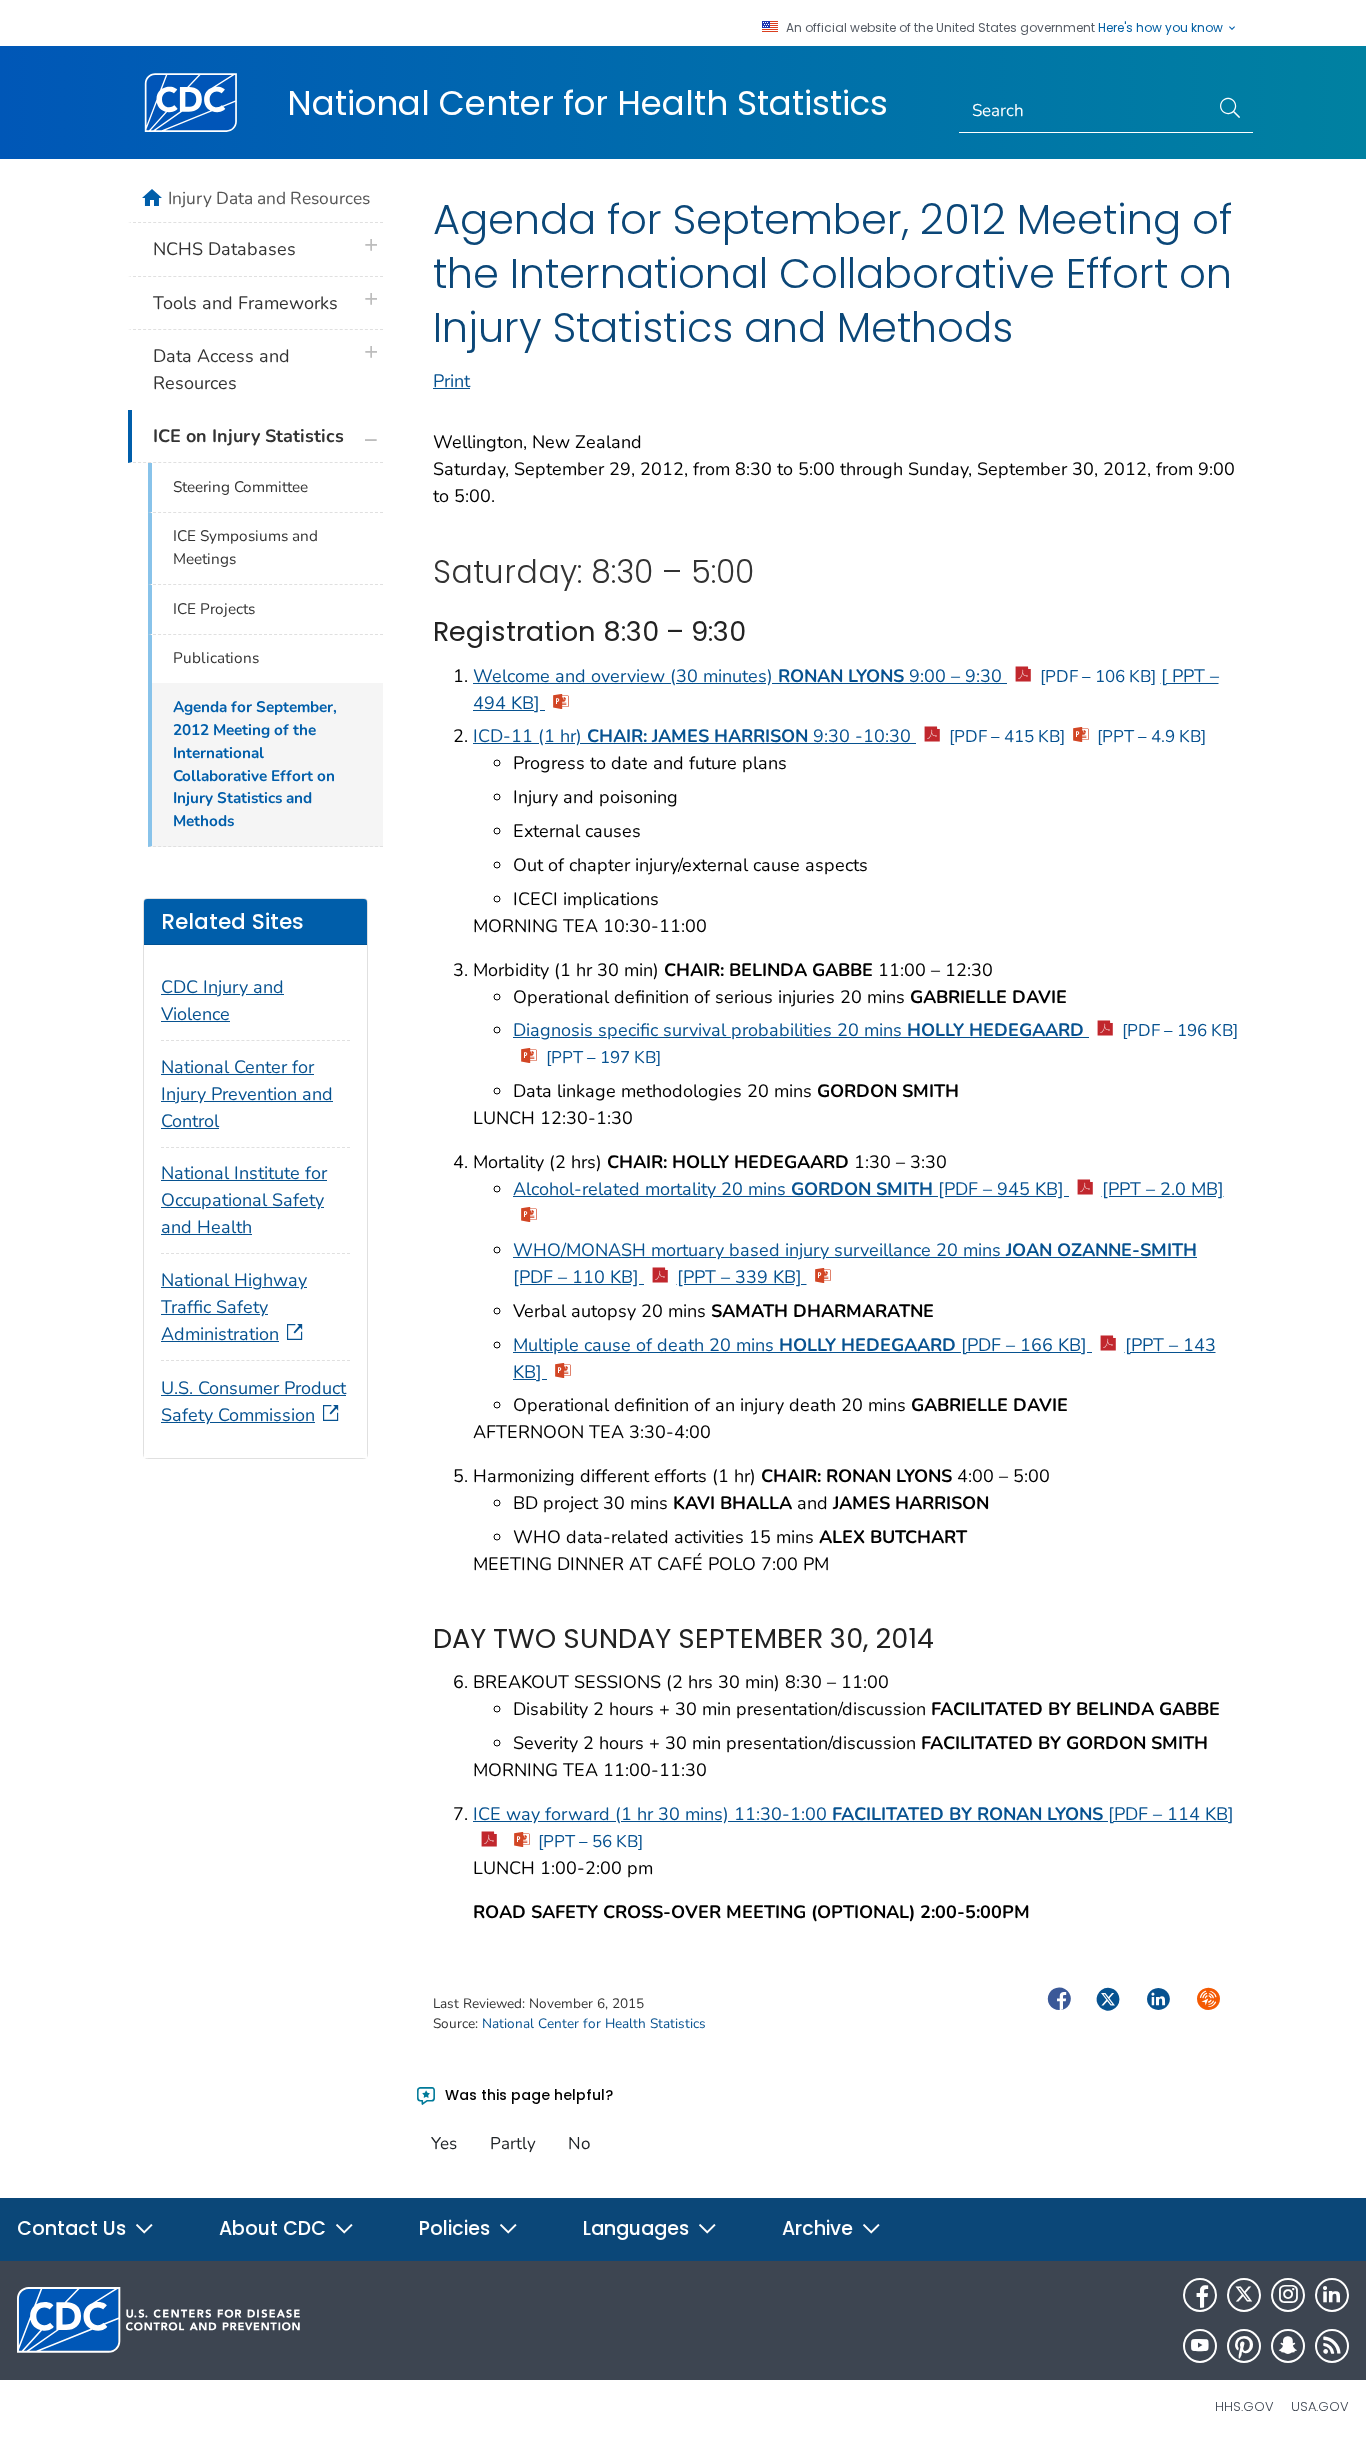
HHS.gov (1244, 2406)
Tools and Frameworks (245, 303)
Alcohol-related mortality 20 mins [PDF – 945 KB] (791, 1189)
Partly (513, 2143)
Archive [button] (820, 2228)
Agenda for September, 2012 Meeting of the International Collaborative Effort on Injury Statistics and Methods (255, 764)
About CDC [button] (275, 2228)
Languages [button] (638, 2228)
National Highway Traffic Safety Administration (234, 1307)
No (579, 2143)
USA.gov (1320, 2406)
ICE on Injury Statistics (248, 436)
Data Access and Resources (221, 369)
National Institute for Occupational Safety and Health (244, 1200)
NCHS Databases (224, 249)
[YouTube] (1200, 2346)
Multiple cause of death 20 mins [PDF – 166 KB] (802, 1345)
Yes (444, 2143)
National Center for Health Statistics (587, 103)
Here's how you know (1162, 28)
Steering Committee (240, 487)
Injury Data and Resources (269, 198)
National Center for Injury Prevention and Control (247, 1094)
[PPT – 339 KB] (742, 1277)
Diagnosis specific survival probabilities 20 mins (875, 1030)
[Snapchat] (1288, 2346)
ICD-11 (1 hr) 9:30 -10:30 (769, 736)
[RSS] (1332, 2346)
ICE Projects (214, 609)
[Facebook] (1200, 2295)
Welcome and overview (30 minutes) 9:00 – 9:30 (814, 676)
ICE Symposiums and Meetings (245, 547)
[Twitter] (1244, 2295)
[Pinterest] (1244, 2346)
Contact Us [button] (74, 2228)
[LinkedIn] (1332, 2295)
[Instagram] (1288, 2295)
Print (451, 381)
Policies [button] (457, 2228)
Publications (216, 658)
